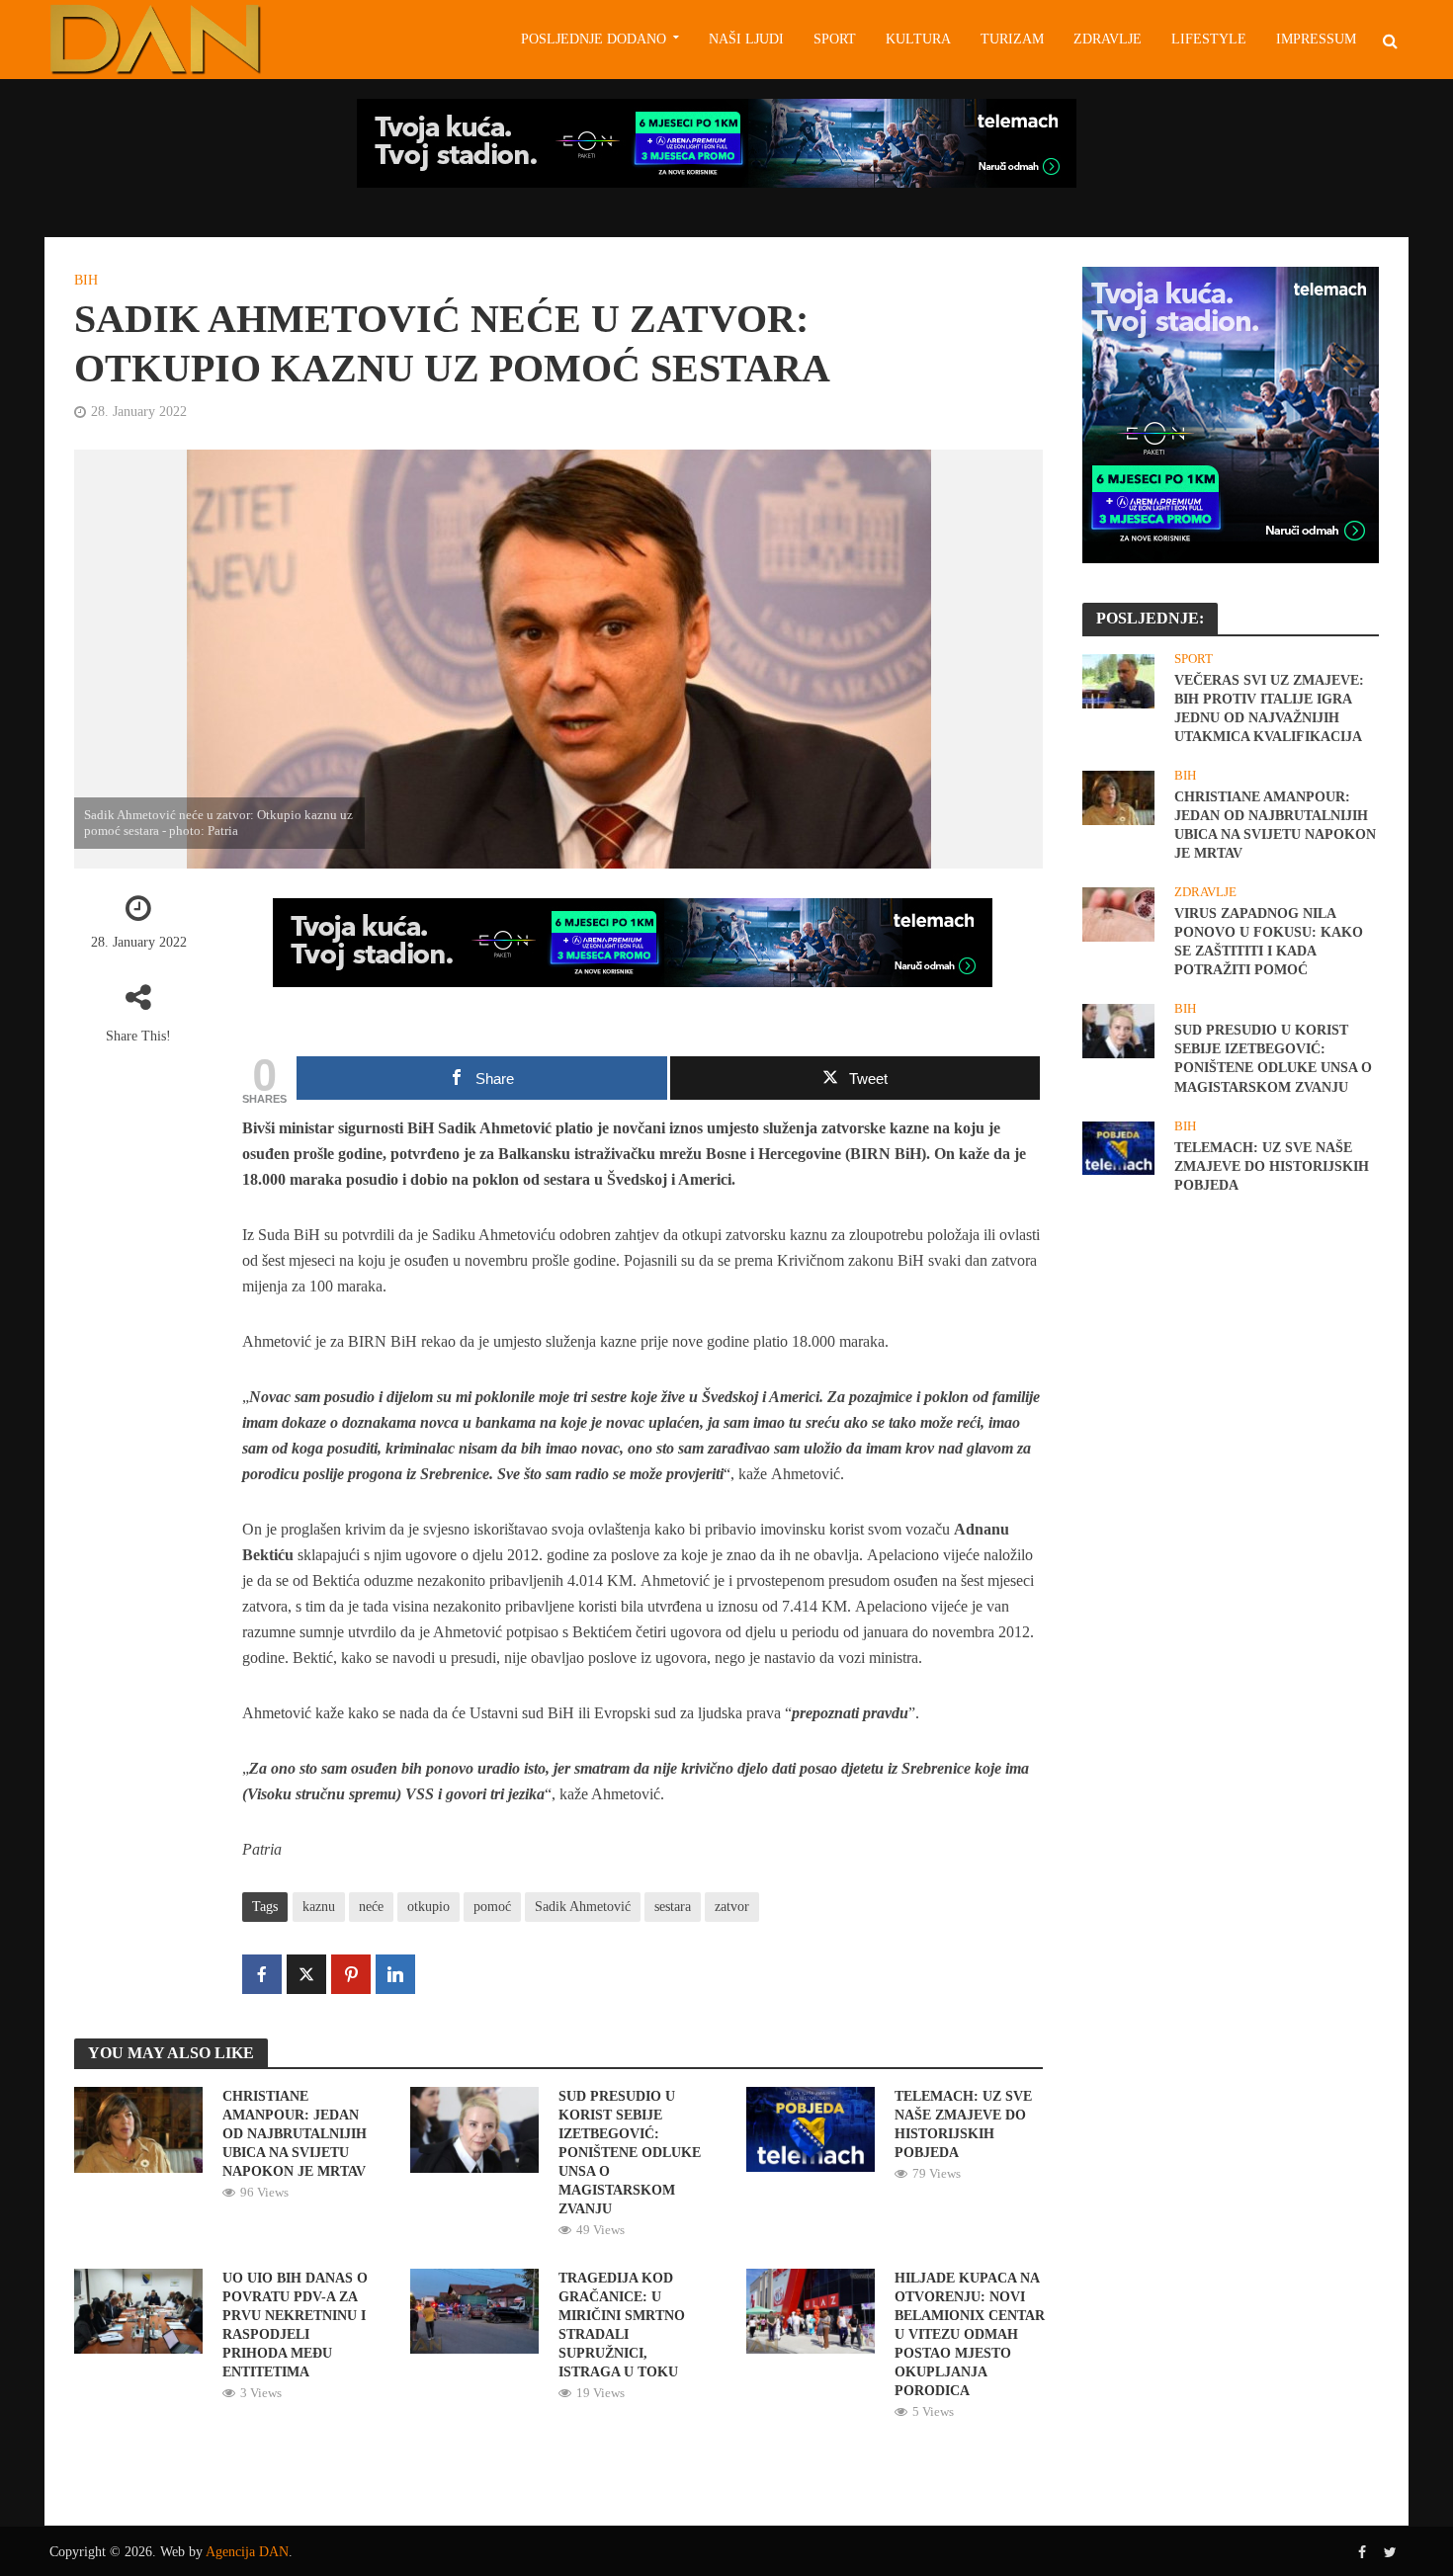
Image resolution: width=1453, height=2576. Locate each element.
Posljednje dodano (594, 39)
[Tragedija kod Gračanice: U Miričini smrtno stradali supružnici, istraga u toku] (474, 2310)
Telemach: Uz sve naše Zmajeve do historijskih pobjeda (963, 2124)
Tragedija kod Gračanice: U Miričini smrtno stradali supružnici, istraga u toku (622, 2325)
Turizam (1012, 39)
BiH (86, 280)
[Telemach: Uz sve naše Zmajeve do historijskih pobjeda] (811, 2128)
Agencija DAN (247, 2552)
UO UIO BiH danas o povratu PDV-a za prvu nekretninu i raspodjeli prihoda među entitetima (295, 2325)
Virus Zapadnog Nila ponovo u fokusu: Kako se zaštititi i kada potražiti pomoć (1269, 942)
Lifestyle (1209, 39)
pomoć (492, 1907)
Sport (835, 39)
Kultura (918, 39)
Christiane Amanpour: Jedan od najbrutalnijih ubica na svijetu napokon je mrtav (295, 2134)
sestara (673, 1907)
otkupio (428, 1907)
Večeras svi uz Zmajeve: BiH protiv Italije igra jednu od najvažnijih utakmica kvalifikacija (1269, 708)
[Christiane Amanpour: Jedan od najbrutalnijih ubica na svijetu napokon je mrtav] (138, 2128)
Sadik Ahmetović (583, 1907)
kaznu (319, 1907)
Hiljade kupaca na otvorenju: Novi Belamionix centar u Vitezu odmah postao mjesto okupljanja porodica (970, 2334)
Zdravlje (1108, 39)
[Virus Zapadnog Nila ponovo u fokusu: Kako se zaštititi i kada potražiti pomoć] (1118, 913)
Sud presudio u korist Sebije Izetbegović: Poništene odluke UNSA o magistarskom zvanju (630, 2153)
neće (371, 1907)
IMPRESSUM (1316, 39)
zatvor (732, 1907)
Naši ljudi (746, 39)
